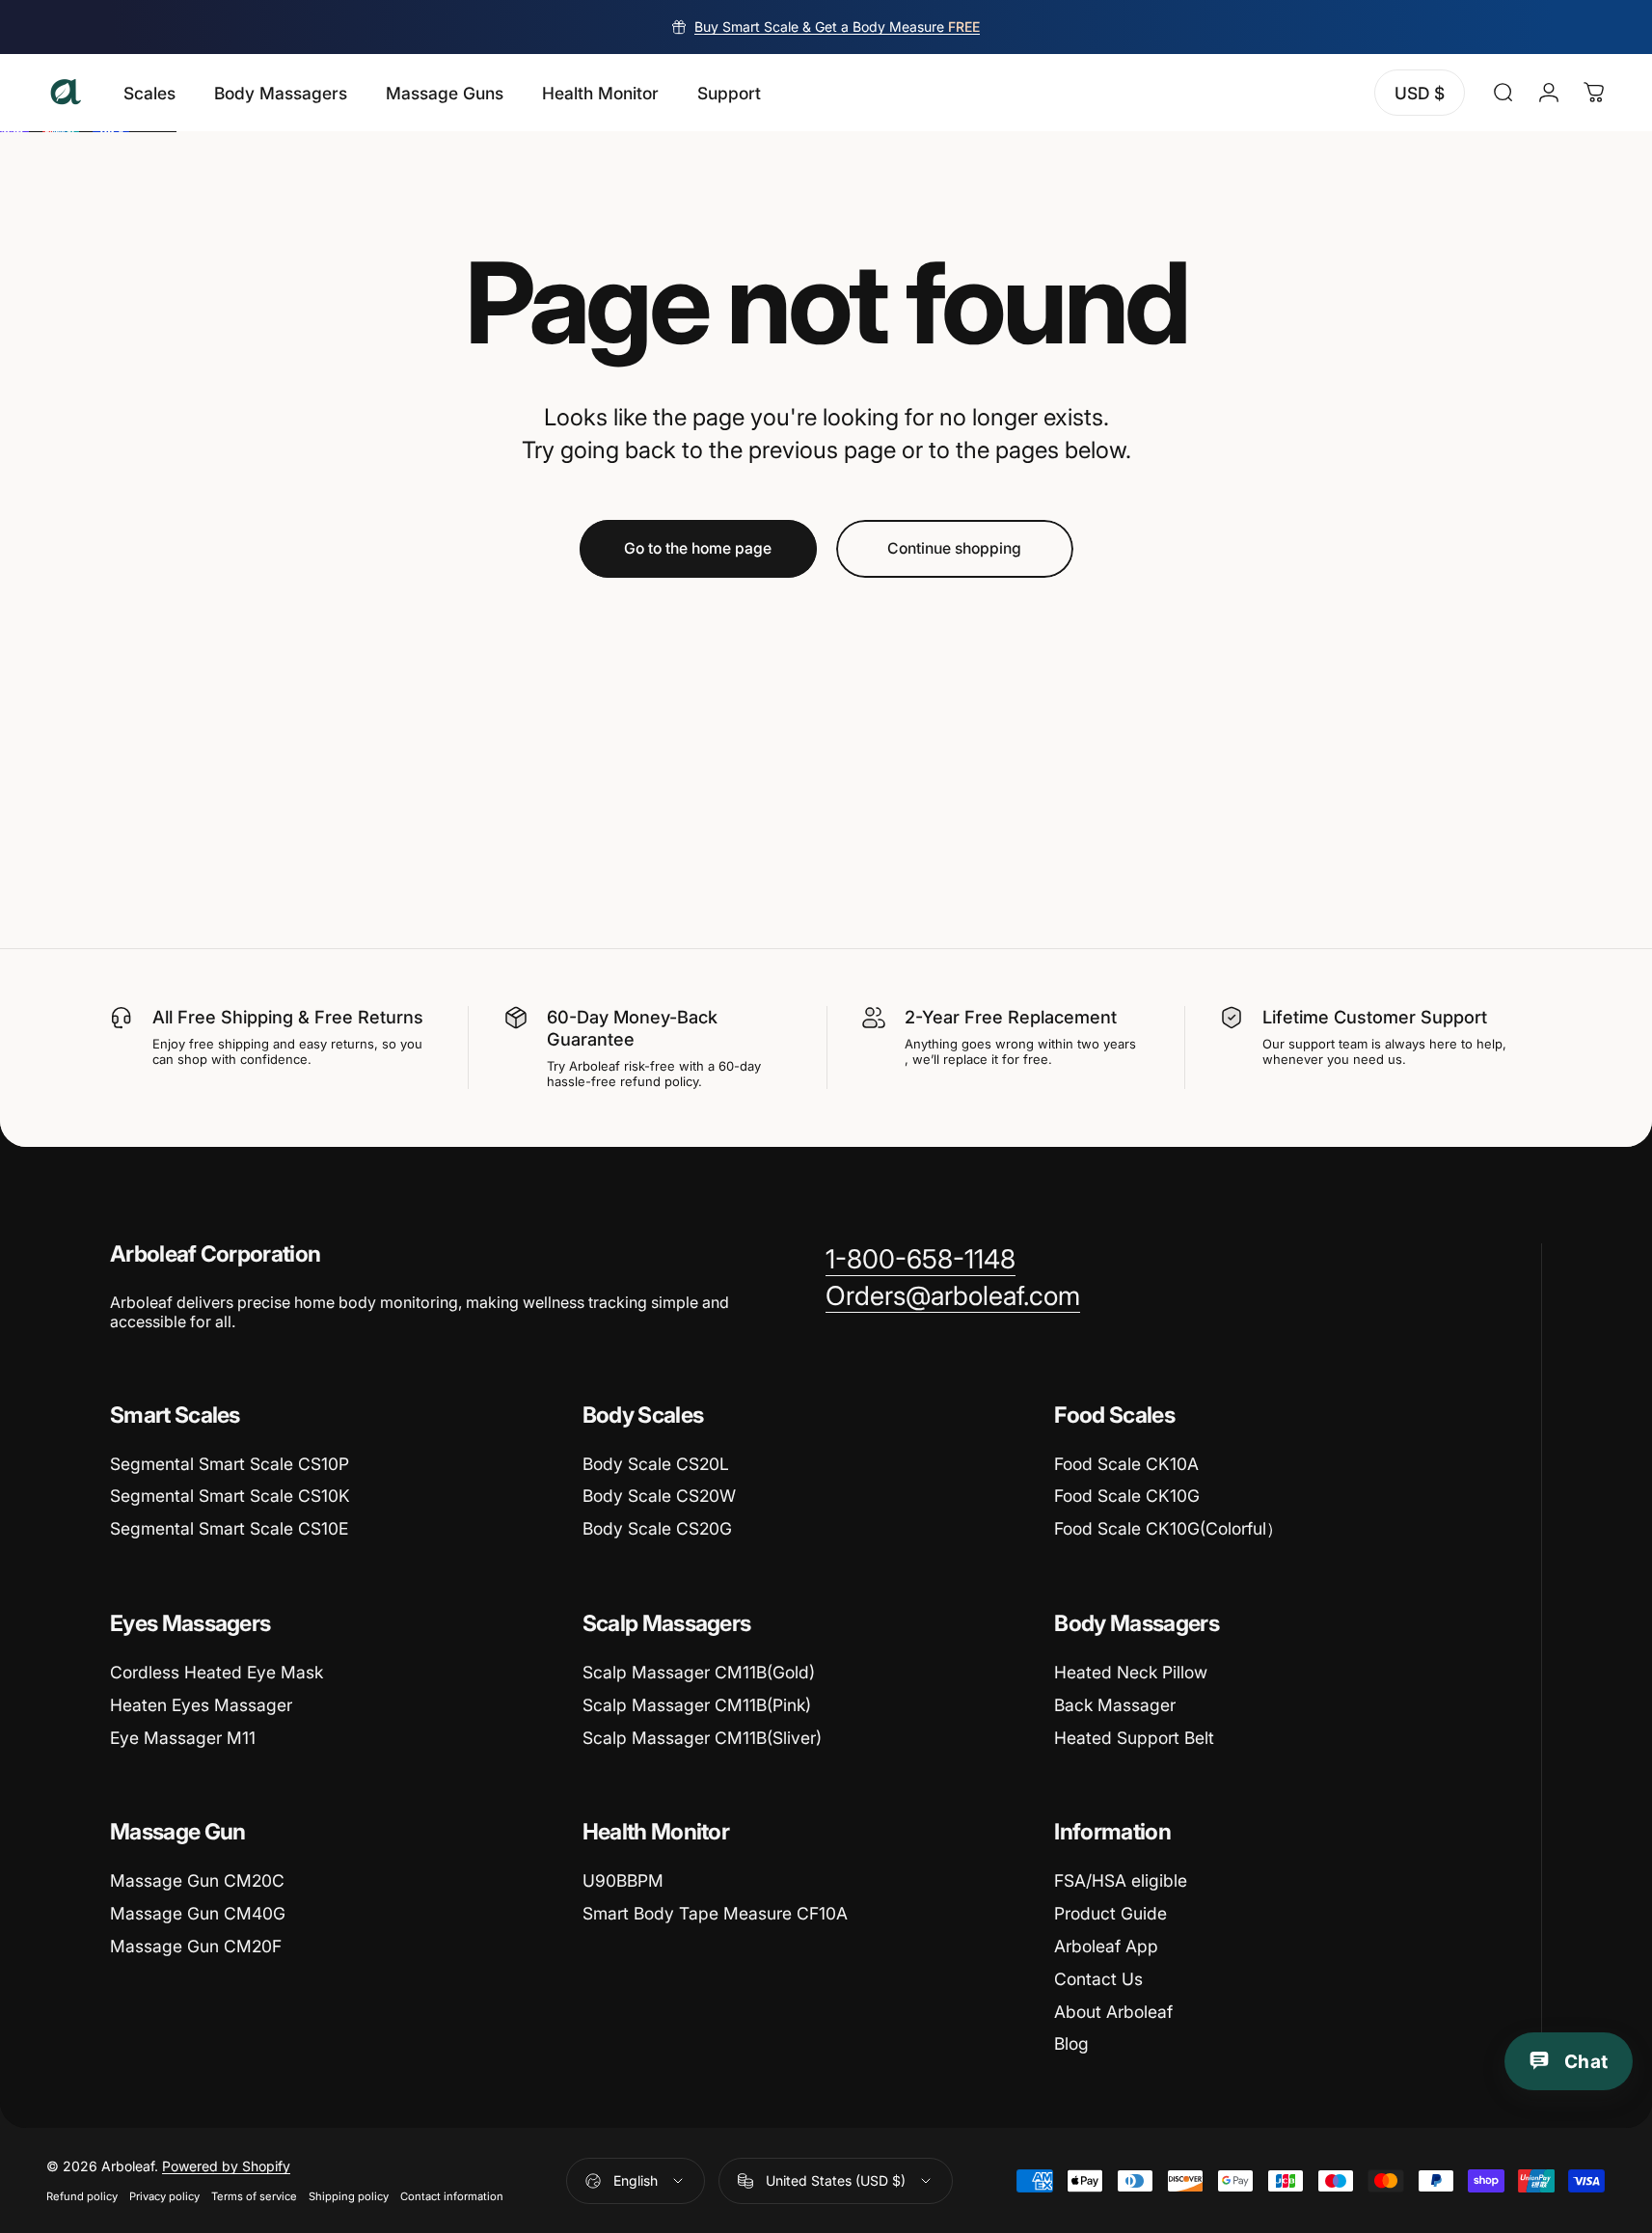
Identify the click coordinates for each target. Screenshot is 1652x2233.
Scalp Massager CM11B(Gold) (699, 1672)
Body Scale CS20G (657, 1528)
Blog (1071, 2043)
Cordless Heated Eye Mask (217, 1672)
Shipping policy (349, 2196)
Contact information (452, 2196)
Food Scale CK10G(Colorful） (1168, 1528)
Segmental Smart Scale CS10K (230, 1496)
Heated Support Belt (1134, 1738)
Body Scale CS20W (659, 1496)
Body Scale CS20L (656, 1464)
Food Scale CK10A (1126, 1464)
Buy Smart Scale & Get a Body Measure (837, 27)
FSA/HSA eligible (1121, 1880)
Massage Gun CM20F (196, 1946)
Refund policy (82, 2196)
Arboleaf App (1106, 1946)
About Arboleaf (1113, 2012)
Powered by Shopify (226, 2166)
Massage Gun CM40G (198, 1913)
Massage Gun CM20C (197, 1880)
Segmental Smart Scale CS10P (230, 1464)
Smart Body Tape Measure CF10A (715, 1913)
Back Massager (1115, 1705)
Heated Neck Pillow (1131, 1672)
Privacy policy (164, 2196)
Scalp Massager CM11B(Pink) (697, 1705)
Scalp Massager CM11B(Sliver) (702, 1738)
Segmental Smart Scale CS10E (229, 1528)
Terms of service (254, 2196)
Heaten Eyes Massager (201, 1705)
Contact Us (1098, 1979)
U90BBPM (623, 1880)
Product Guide (1110, 1913)
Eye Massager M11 (183, 1738)
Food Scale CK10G (1127, 1496)
